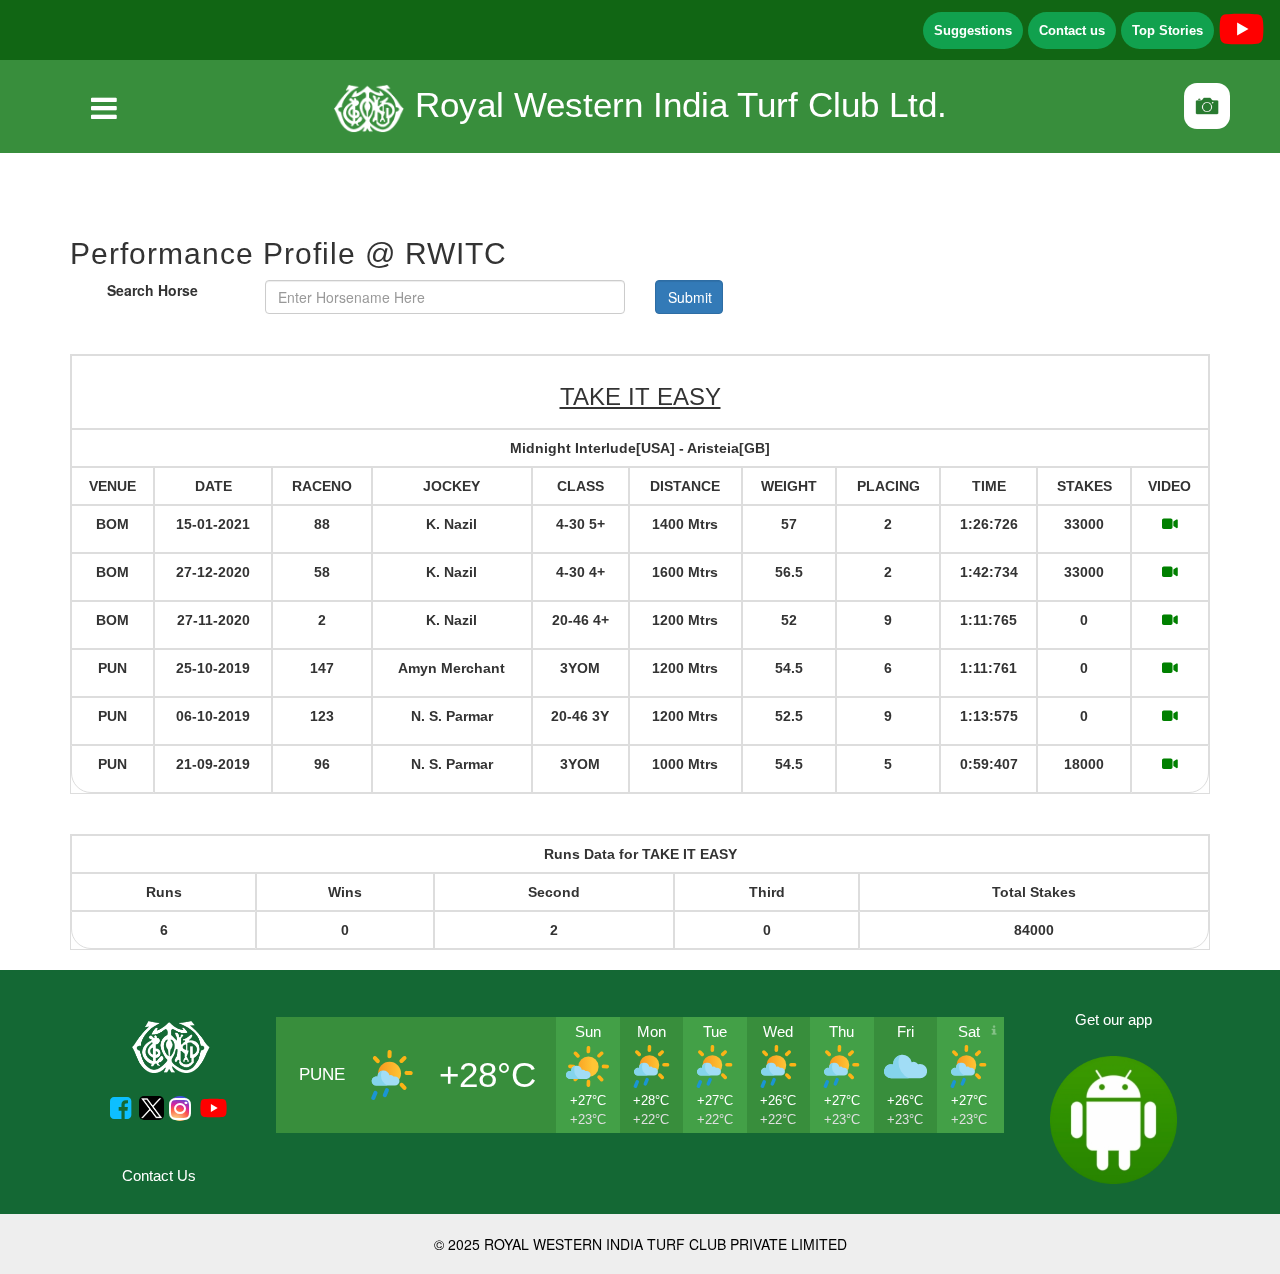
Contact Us (159, 1175)
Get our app (1113, 1019)
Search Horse (152, 290)
